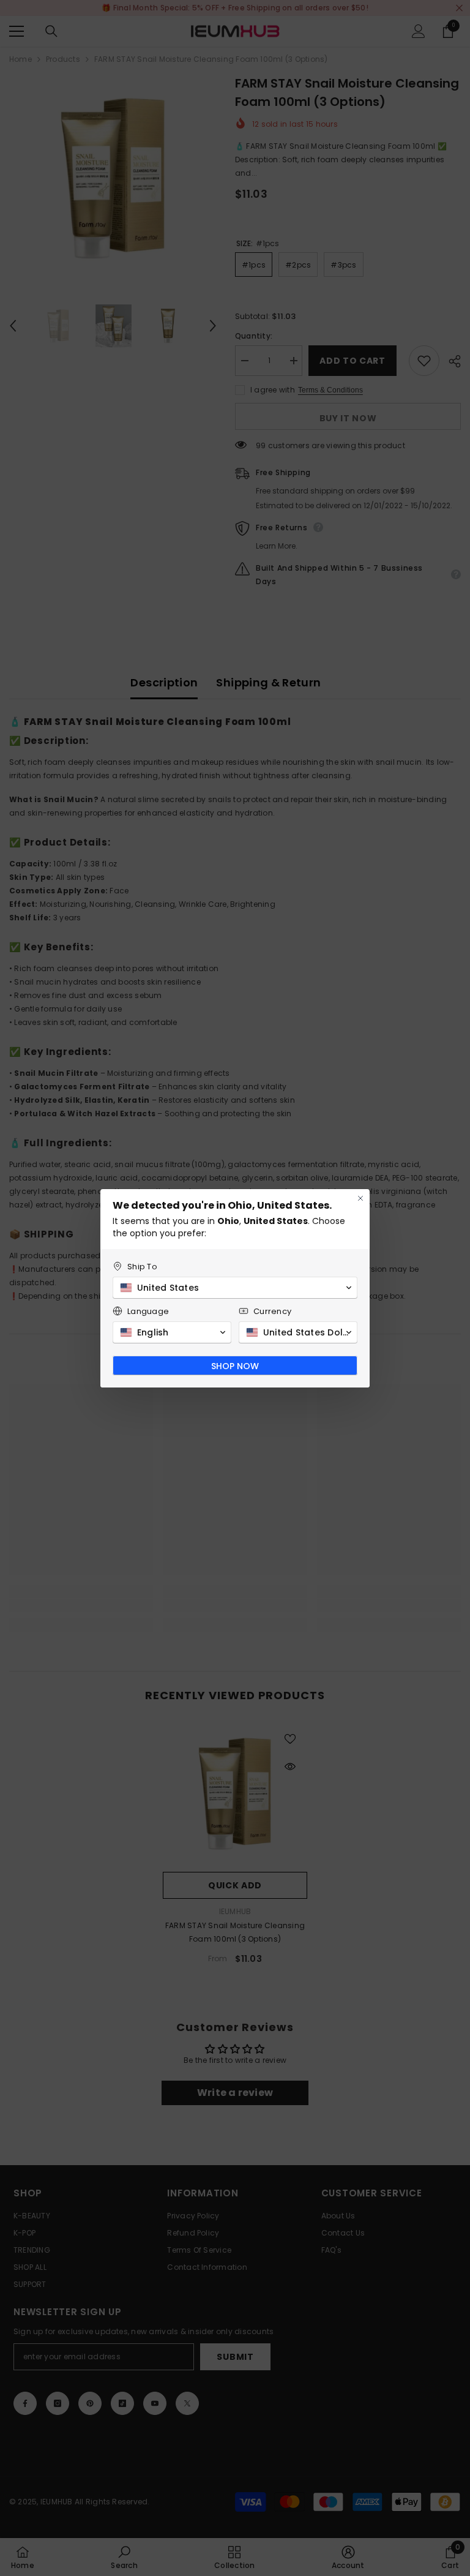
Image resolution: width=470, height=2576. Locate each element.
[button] (235, 1288)
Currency (272, 1311)
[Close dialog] (360, 1198)
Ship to (142, 1267)
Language (148, 1311)
